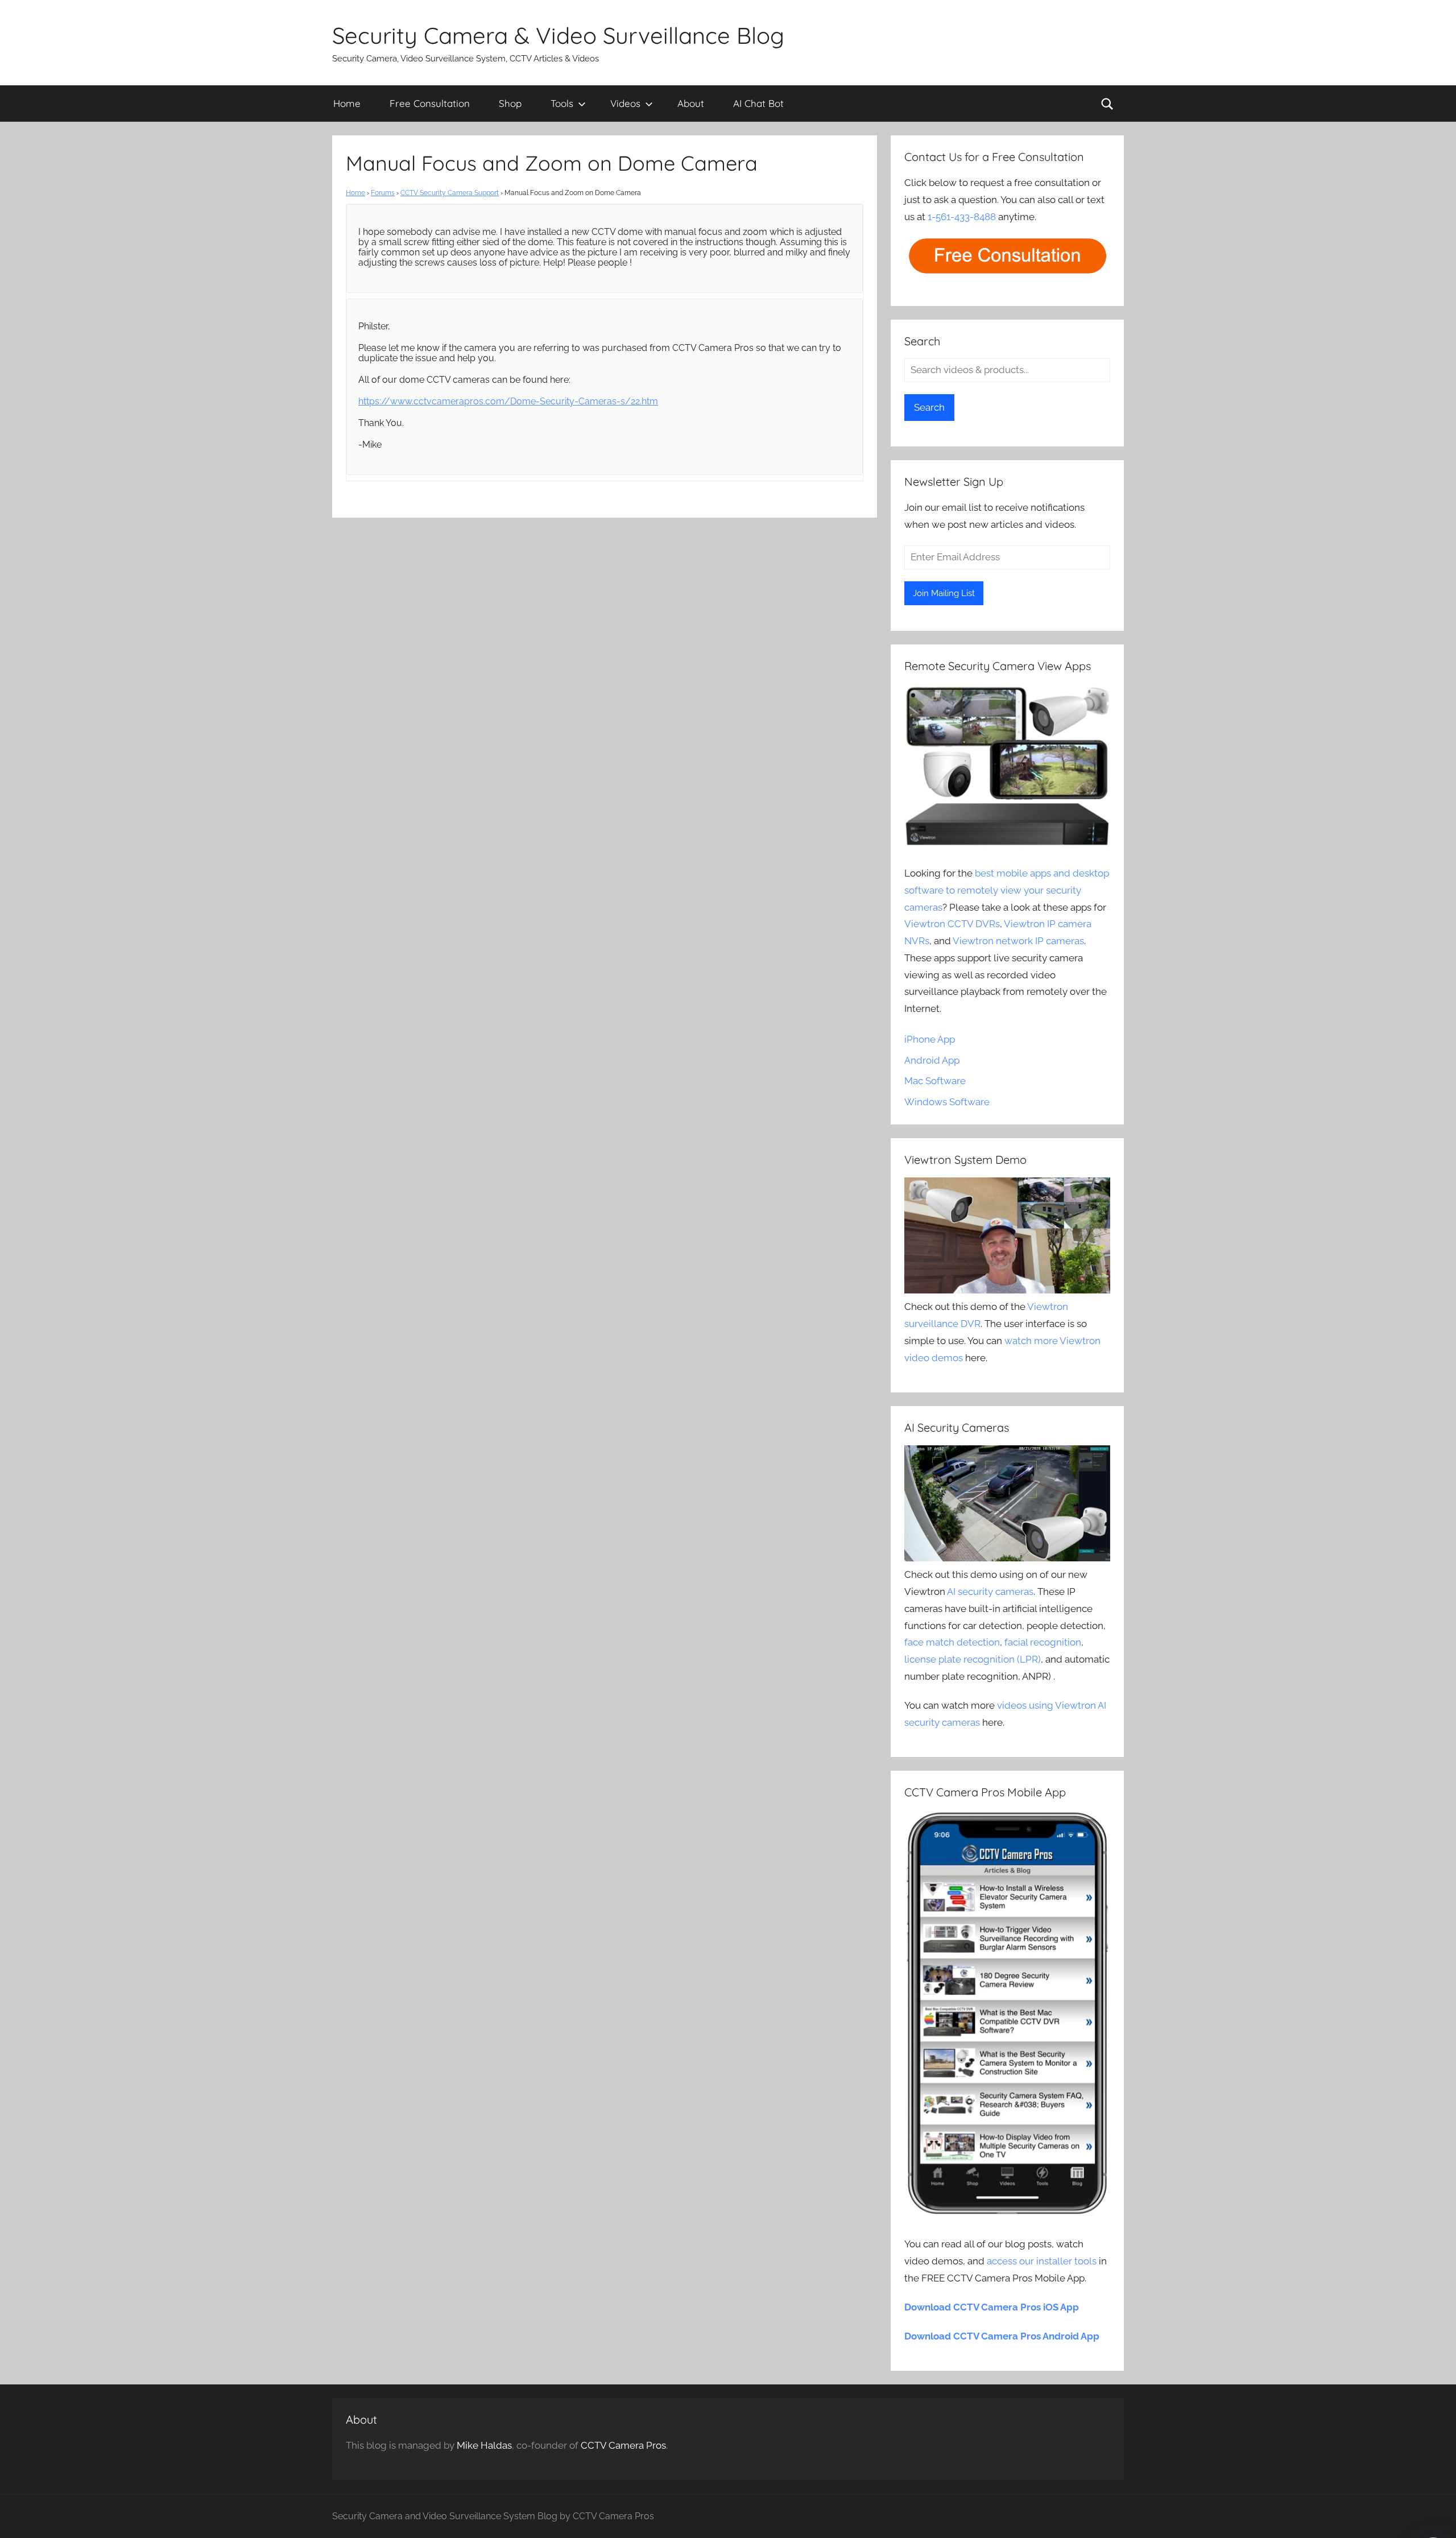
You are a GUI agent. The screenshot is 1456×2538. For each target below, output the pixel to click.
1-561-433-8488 (962, 217)
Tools (562, 103)
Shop (510, 103)
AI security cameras (990, 1592)
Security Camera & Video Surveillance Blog (558, 35)
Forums (383, 193)
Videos (625, 103)
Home (347, 103)
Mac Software (935, 1081)
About (691, 103)
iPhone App (930, 1039)
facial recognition (1043, 1642)
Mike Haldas (484, 2445)
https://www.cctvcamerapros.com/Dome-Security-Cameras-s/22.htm (508, 401)
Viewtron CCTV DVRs (952, 924)
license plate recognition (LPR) (973, 1659)
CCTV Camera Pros (623, 2445)
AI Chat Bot (758, 103)
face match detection (952, 1642)
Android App (932, 1060)
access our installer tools (1042, 2261)
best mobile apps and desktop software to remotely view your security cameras (1007, 890)
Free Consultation (430, 103)
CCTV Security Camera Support (450, 193)
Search (929, 407)
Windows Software (947, 1102)
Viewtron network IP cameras (1018, 941)
